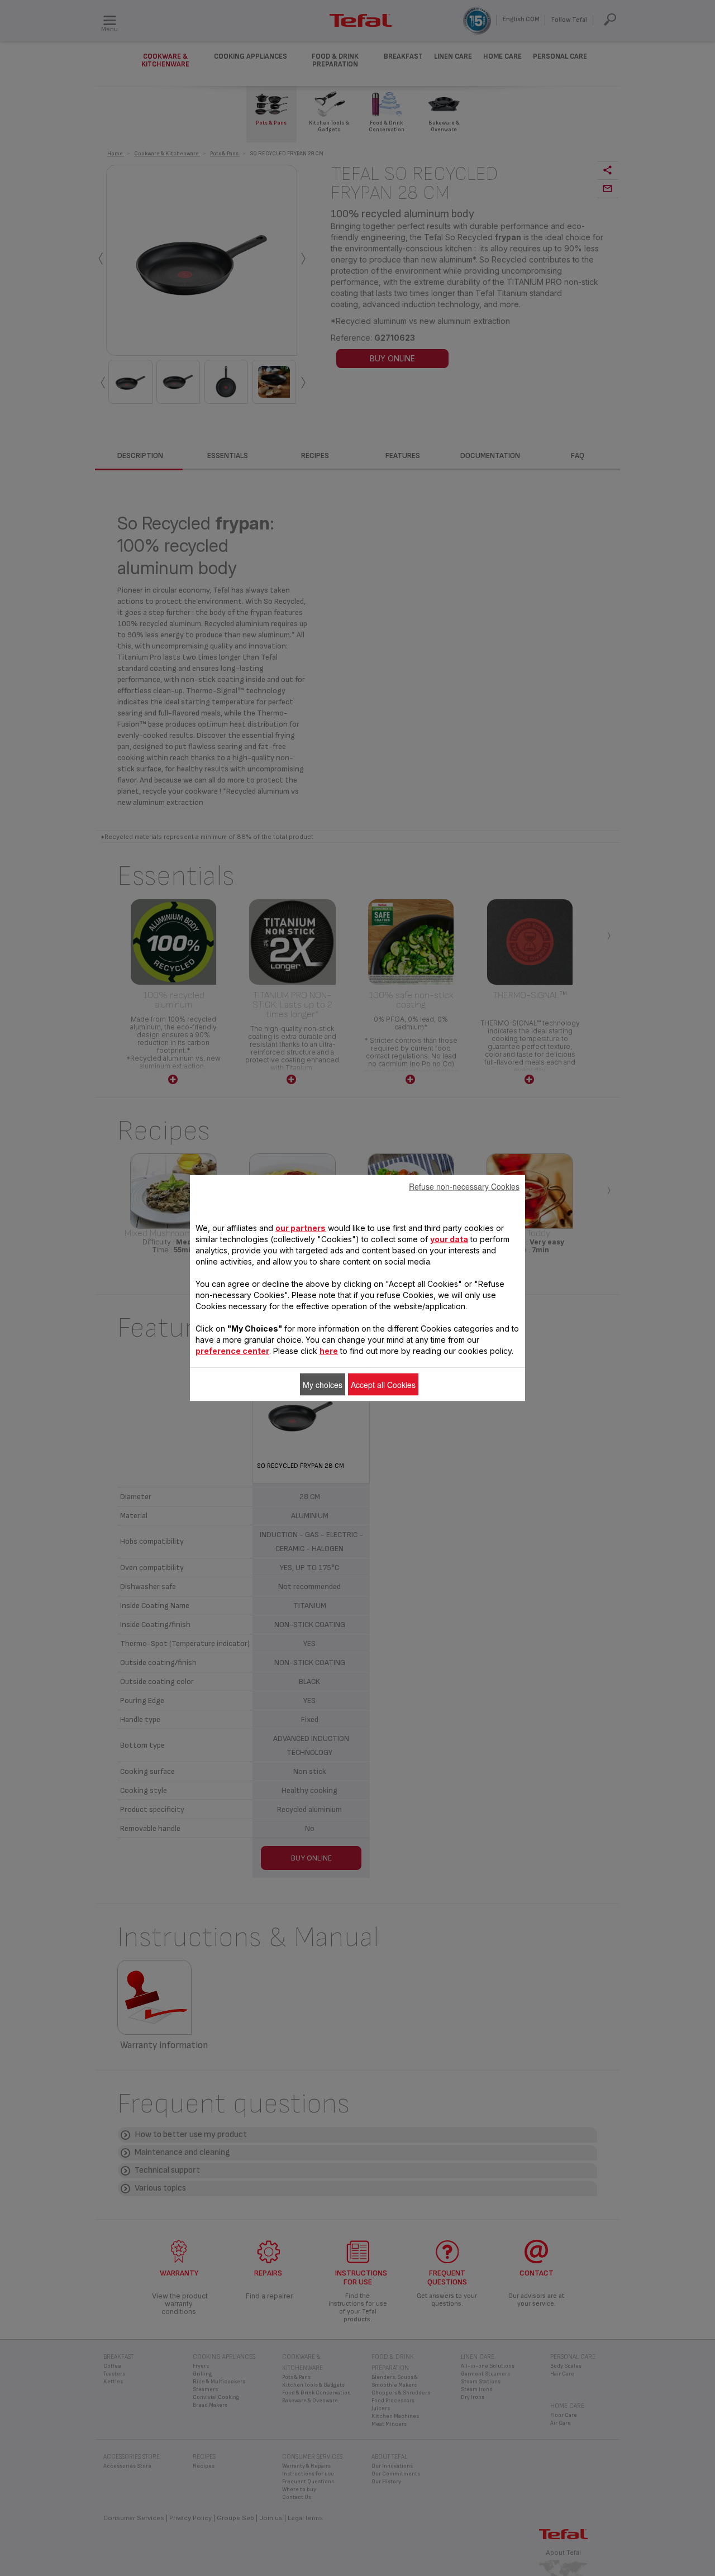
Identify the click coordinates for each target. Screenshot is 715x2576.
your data (449, 1239)
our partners (301, 1228)
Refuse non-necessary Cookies (464, 1186)
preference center (232, 1351)
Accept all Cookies (383, 1385)
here (329, 1351)
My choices (323, 1385)
